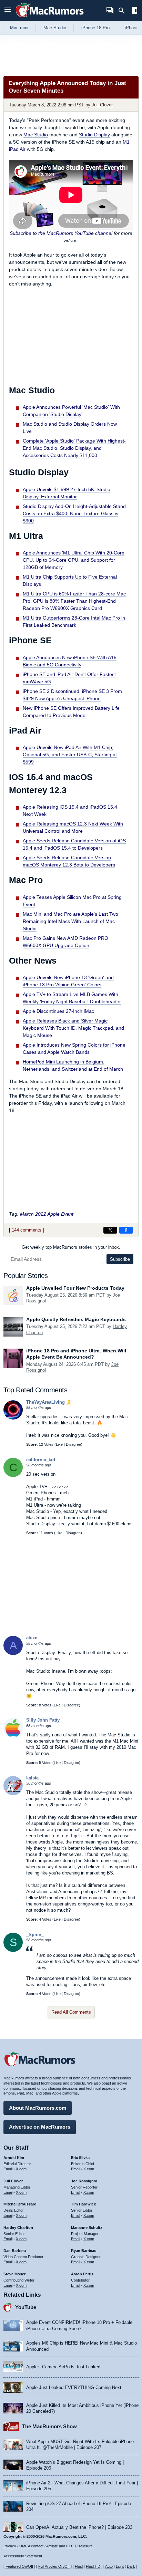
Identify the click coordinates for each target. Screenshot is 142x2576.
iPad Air (17, 149)
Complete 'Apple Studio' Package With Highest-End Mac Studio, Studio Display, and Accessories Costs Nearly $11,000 (74, 448)
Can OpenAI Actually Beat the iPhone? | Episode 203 (79, 2527)
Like (59, 1444)
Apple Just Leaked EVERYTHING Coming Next (74, 2387)
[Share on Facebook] (126, 1230)
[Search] (124, 11)
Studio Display (94, 135)
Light (120, 2566)
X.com (21, 2169)
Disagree (73, 1444)
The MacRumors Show (49, 2426)
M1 (126, 142)
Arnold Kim (14, 2158)
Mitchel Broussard (20, 2204)
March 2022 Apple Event (47, 1214)
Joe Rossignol (84, 2181)
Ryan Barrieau (84, 2251)
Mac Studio (55, 28)
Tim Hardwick (83, 2204)
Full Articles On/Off (54, 2566)
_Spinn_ (35, 1935)
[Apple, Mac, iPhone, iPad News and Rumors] (50, 18)
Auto (109, 2566)
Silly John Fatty (43, 1720)
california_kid (41, 1460)
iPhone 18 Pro (95, 28)
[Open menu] (8, 11)
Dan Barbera (15, 2251)
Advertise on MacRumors (40, 2127)
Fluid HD (93, 2566)
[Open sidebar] (134, 11)
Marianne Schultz (87, 2227)
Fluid (79, 2566)
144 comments (27, 1230)
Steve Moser (14, 2274)
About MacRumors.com (38, 2108)
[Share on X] (110, 1230)
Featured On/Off (19, 2566)
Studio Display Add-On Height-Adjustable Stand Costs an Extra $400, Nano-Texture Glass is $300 (74, 513)
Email (8, 2169)
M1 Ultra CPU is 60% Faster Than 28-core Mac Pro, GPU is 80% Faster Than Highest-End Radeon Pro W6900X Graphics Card (74, 601)
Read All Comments (71, 2012)
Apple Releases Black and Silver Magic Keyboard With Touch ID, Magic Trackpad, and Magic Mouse (73, 1028)
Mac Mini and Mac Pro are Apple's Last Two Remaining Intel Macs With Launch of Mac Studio (70, 921)
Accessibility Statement (23, 2556)
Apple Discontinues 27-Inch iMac (58, 1011)
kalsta (32, 1778)
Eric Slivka (80, 2158)
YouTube (26, 2307)
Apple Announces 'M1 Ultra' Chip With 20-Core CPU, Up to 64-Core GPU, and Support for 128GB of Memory (74, 560)
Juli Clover (102, 105)
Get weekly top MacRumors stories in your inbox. (71, 1247)
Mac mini (19, 28)
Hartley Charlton (18, 2227)
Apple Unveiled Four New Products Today (75, 1288)
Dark (131, 2566)
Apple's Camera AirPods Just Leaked (63, 2367)
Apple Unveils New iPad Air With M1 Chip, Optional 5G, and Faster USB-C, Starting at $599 (70, 755)
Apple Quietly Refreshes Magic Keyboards (76, 1319)
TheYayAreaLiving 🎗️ (49, 1402)
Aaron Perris (82, 2274)
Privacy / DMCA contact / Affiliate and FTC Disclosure (48, 2546)
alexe (32, 1638)
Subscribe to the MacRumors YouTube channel (61, 233)
